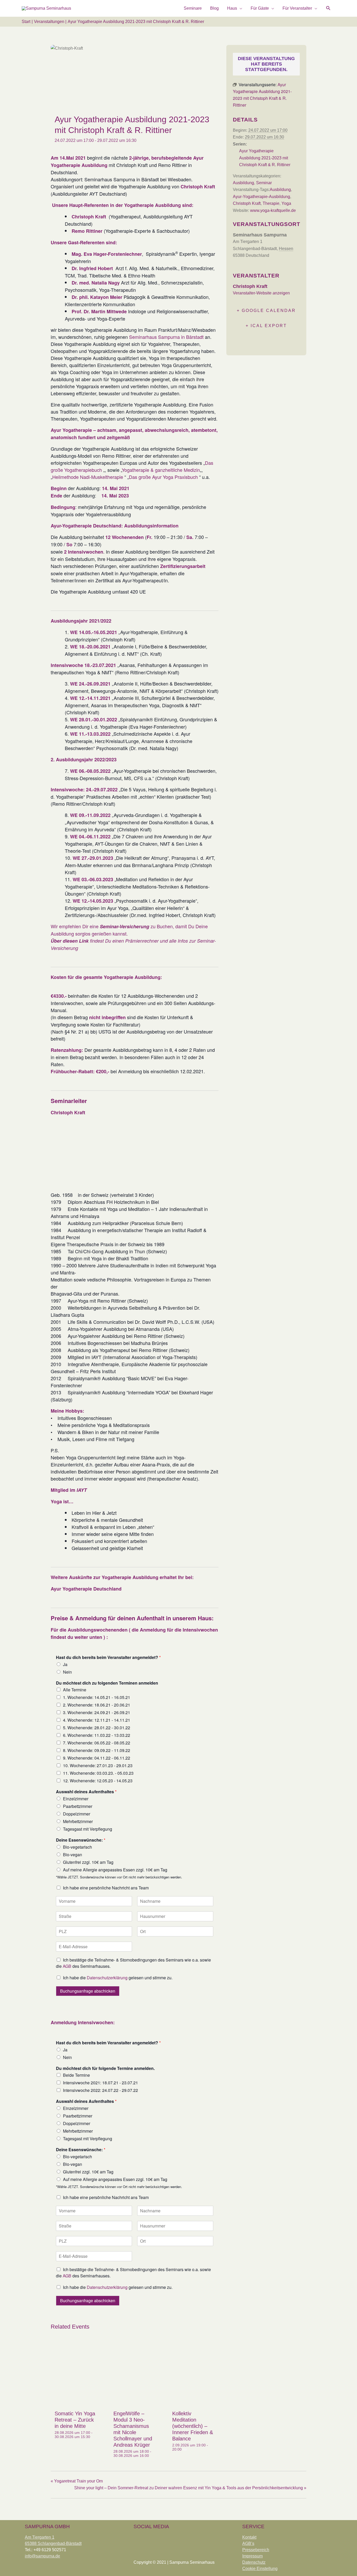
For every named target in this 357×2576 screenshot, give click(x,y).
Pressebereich (256, 2550)
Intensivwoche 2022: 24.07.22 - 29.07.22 (100, 2090)
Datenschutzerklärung (107, 1978)
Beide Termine (76, 2075)
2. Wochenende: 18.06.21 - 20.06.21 (97, 1705)
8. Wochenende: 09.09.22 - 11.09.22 (97, 1750)
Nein (67, 1672)
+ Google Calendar (266, 311)
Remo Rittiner (87, 231)
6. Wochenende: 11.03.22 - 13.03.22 (97, 1735)
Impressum (252, 2556)
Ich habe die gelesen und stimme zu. (118, 1978)
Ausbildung (243, 183)
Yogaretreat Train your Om (77, 2481)
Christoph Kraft (247, 203)
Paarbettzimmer (78, 1806)
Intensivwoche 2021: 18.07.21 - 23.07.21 (100, 2083)
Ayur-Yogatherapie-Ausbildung (261, 197)
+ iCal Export (266, 326)
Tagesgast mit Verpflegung (88, 1829)
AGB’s (248, 2543)
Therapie (271, 203)
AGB (67, 1966)
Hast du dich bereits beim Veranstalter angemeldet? (108, 1658)
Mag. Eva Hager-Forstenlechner (107, 254)
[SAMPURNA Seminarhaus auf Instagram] (154, 2539)
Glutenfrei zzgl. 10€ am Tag (88, 1862)
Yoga (286, 203)
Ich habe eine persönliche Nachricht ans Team (106, 1888)
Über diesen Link (70, 941)
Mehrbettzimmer (78, 1821)
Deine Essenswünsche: (81, 1840)
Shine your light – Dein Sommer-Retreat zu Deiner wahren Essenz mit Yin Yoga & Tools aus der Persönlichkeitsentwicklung (190, 2488)
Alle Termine (75, 1690)
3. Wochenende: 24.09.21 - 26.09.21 (97, 1712)
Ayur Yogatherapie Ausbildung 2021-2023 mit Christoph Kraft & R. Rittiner (265, 158)
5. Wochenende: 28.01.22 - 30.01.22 (97, 1728)
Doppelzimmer (77, 1814)
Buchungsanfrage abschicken (88, 1991)
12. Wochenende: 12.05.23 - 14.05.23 (98, 1781)
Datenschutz (254, 2562)
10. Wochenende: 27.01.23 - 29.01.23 (98, 1765)
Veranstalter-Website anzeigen (261, 293)
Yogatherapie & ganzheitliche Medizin (161, 470)
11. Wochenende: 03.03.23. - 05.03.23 (98, 1773)
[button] (328, 8)
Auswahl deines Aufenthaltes (86, 1792)
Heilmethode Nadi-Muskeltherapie (88, 477)
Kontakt (249, 2537)
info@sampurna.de (42, 2556)
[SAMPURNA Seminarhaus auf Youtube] (170, 2539)
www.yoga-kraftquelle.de (273, 210)
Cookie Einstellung (260, 2569)
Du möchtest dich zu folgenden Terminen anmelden (107, 1683)
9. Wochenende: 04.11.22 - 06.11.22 (97, 1758)
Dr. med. (82, 283)
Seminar (264, 183)
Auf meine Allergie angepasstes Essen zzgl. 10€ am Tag (115, 1870)
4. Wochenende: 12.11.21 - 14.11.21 (97, 1720)
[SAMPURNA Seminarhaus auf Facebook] (139, 2539)
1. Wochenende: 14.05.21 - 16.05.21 (97, 1697)
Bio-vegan (73, 1855)
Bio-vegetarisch (77, 1847)
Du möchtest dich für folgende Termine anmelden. (105, 2069)
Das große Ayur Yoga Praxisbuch (164, 477)
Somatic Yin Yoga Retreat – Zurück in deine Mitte (75, 2420)
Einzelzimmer (76, 1799)
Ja (65, 1664)
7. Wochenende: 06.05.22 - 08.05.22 (97, 1743)
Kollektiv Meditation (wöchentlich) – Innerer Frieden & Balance (193, 2426)
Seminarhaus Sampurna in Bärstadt (166, 337)
